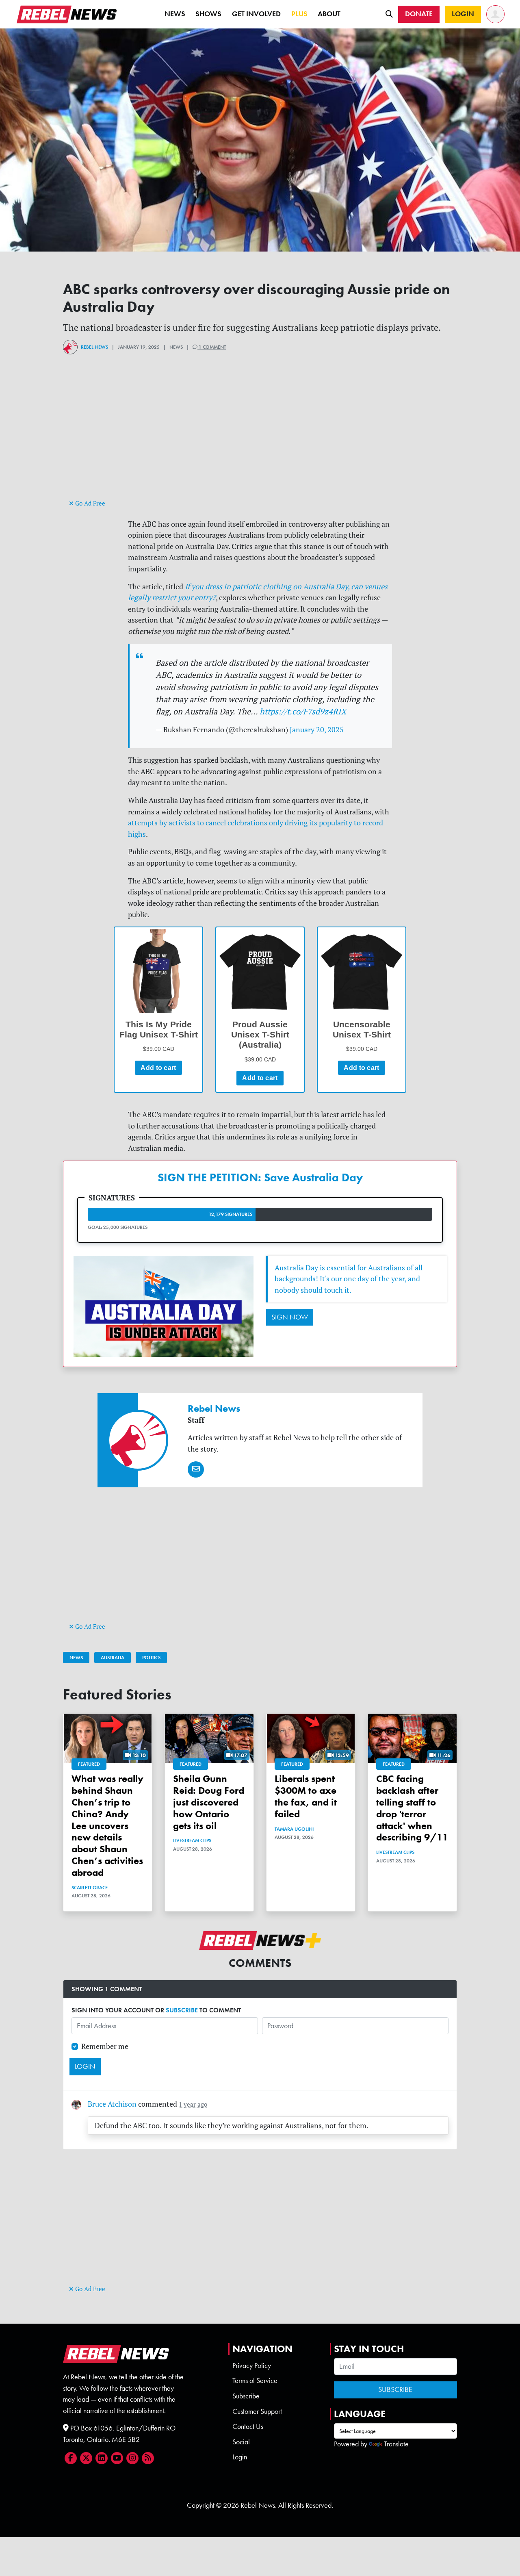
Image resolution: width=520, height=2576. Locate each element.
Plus (299, 14)
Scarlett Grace (90, 1888)
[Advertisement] (260, 441)
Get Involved (256, 14)
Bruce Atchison (112, 2104)
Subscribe (246, 2396)
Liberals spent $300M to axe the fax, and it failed (306, 1796)
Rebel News (94, 347)
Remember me (105, 2046)
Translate (396, 2444)
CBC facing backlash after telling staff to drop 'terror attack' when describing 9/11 (412, 1808)
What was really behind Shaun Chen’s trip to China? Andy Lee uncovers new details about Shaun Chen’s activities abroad (107, 1825)
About (329, 14)
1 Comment (212, 347)
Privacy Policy (252, 2365)
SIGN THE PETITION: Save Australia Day (260, 1177)
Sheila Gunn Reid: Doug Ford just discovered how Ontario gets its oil (209, 1802)
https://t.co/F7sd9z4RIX (303, 711)
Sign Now (290, 1317)
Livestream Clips (192, 1840)
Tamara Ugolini (294, 1829)
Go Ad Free (89, 503)
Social (241, 2442)
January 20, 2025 (317, 730)
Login (240, 2457)
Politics (151, 1658)
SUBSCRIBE (182, 2010)
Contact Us (248, 2426)
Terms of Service (255, 2381)
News (175, 14)
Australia (113, 1658)
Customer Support (257, 2411)
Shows (208, 14)
